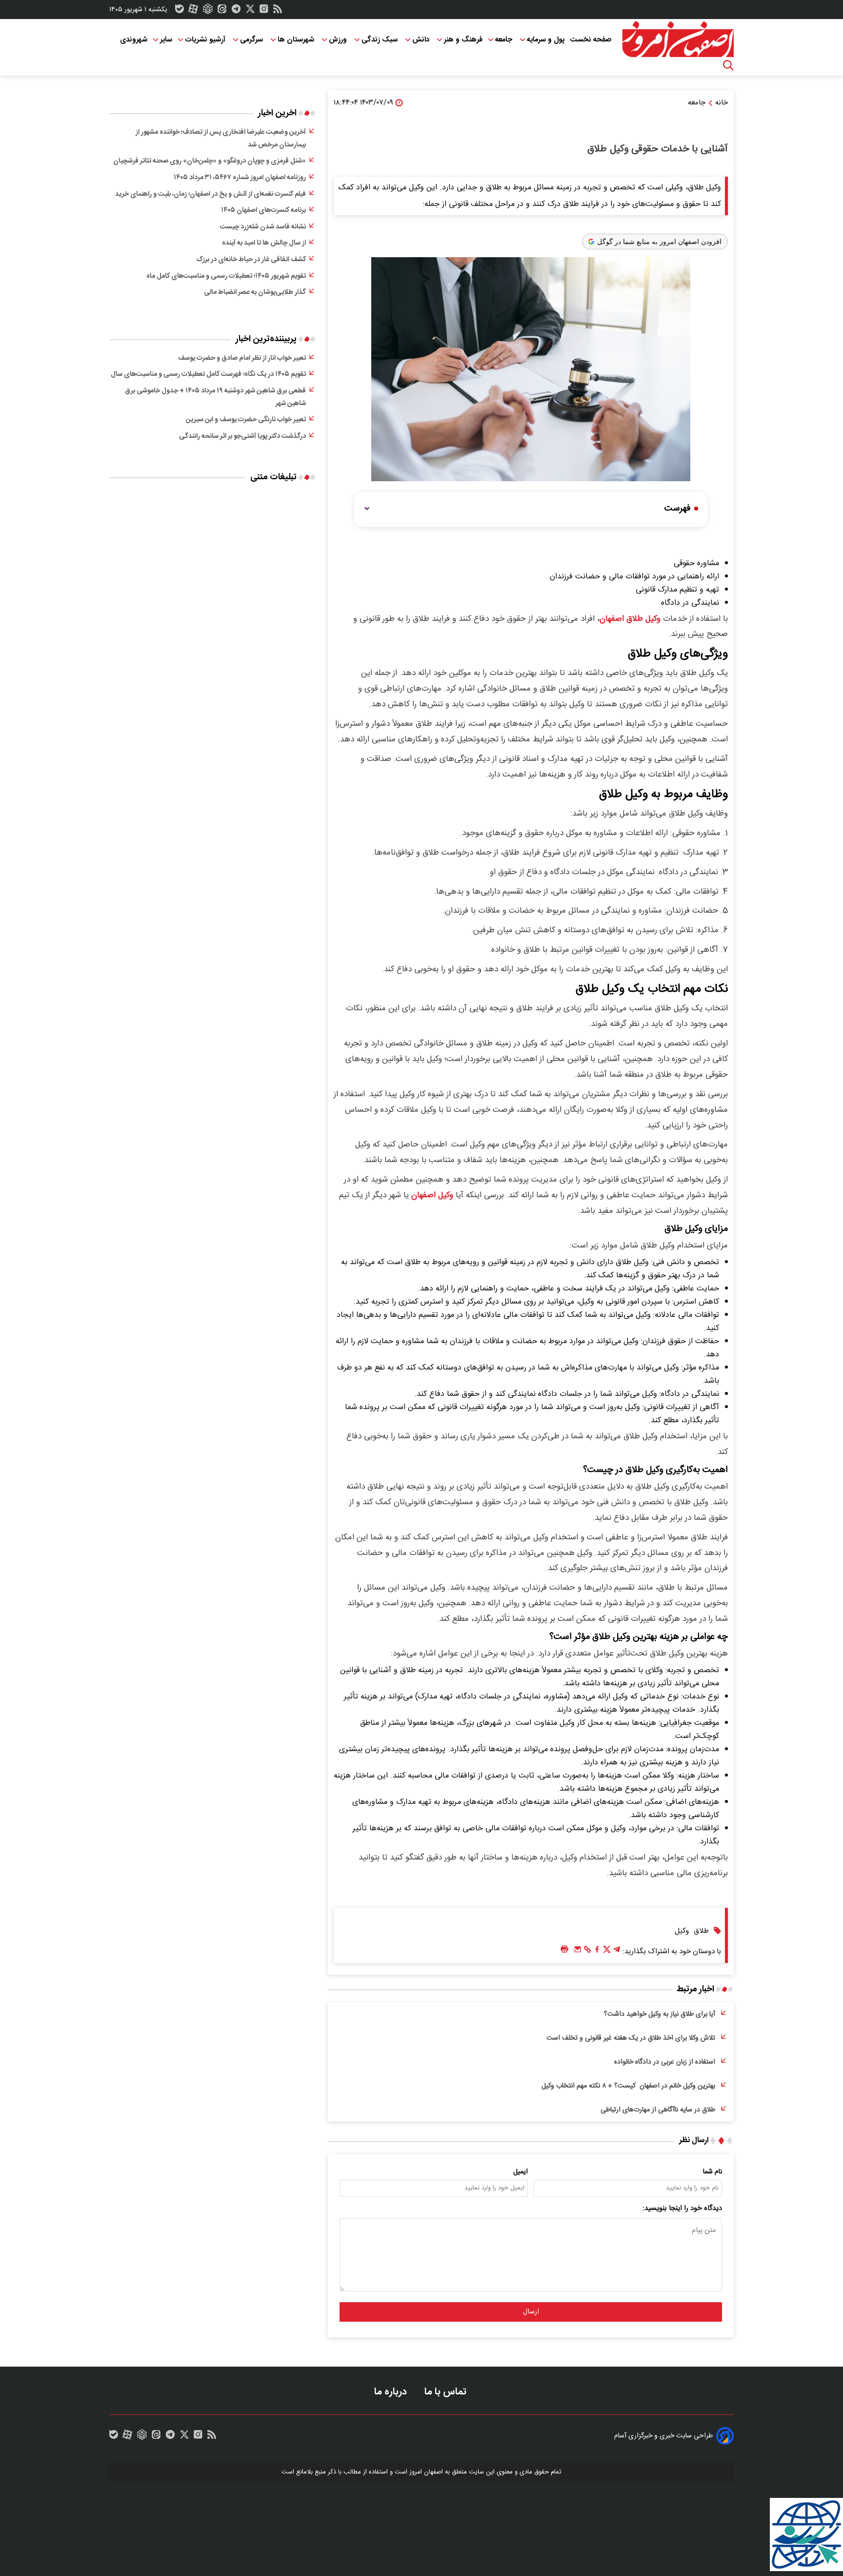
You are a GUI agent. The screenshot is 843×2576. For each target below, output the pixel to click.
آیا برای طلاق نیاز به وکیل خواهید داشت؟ (660, 2014)
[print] (564, 1950)
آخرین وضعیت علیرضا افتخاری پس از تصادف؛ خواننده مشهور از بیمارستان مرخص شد (221, 139)
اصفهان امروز (426, 2472)
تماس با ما (447, 2392)
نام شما (713, 2172)
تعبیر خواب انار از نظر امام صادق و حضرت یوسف (242, 358)
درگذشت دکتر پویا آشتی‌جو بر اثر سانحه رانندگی (242, 436)
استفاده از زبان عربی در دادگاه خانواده (665, 2062)
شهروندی (134, 40)
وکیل (682, 1931)
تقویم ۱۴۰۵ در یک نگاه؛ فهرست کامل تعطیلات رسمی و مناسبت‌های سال (208, 374)
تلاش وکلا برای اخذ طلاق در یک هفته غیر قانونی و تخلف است (631, 2038)
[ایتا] (222, 11)
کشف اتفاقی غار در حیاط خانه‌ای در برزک (251, 260)
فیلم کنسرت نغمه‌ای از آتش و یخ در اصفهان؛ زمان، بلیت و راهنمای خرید (211, 194)
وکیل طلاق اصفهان (630, 619)
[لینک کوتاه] (587, 1952)
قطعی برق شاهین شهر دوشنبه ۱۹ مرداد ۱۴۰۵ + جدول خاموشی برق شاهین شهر (215, 397)
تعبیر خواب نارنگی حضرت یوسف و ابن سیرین (246, 420)
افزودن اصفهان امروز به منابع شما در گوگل (659, 242)
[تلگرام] (236, 11)
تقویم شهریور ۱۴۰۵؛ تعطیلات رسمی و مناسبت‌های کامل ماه (226, 276)
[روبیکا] (208, 11)
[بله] (180, 11)
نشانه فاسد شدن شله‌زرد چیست (263, 227)
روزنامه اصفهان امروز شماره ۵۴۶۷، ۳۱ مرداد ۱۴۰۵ (240, 178)
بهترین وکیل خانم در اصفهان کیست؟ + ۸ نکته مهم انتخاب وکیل (628, 2086)
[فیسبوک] (597, 1952)
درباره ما (392, 2392)
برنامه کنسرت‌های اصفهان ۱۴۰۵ (263, 210)
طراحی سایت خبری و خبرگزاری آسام (663, 2436)
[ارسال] (578, 1952)
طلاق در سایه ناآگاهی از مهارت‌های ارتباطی (658, 2110)
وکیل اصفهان (432, 1195)
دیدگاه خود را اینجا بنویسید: (682, 2208)
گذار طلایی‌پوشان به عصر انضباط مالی (255, 292)
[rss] (278, 11)
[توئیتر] (250, 11)
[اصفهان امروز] (678, 40)
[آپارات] (193, 11)
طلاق (701, 1931)
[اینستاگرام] (264, 11)
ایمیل (521, 2172)
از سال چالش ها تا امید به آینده (264, 243)
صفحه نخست (591, 40)
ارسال (531, 2312)
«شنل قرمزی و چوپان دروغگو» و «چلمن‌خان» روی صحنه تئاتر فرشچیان (210, 161)
